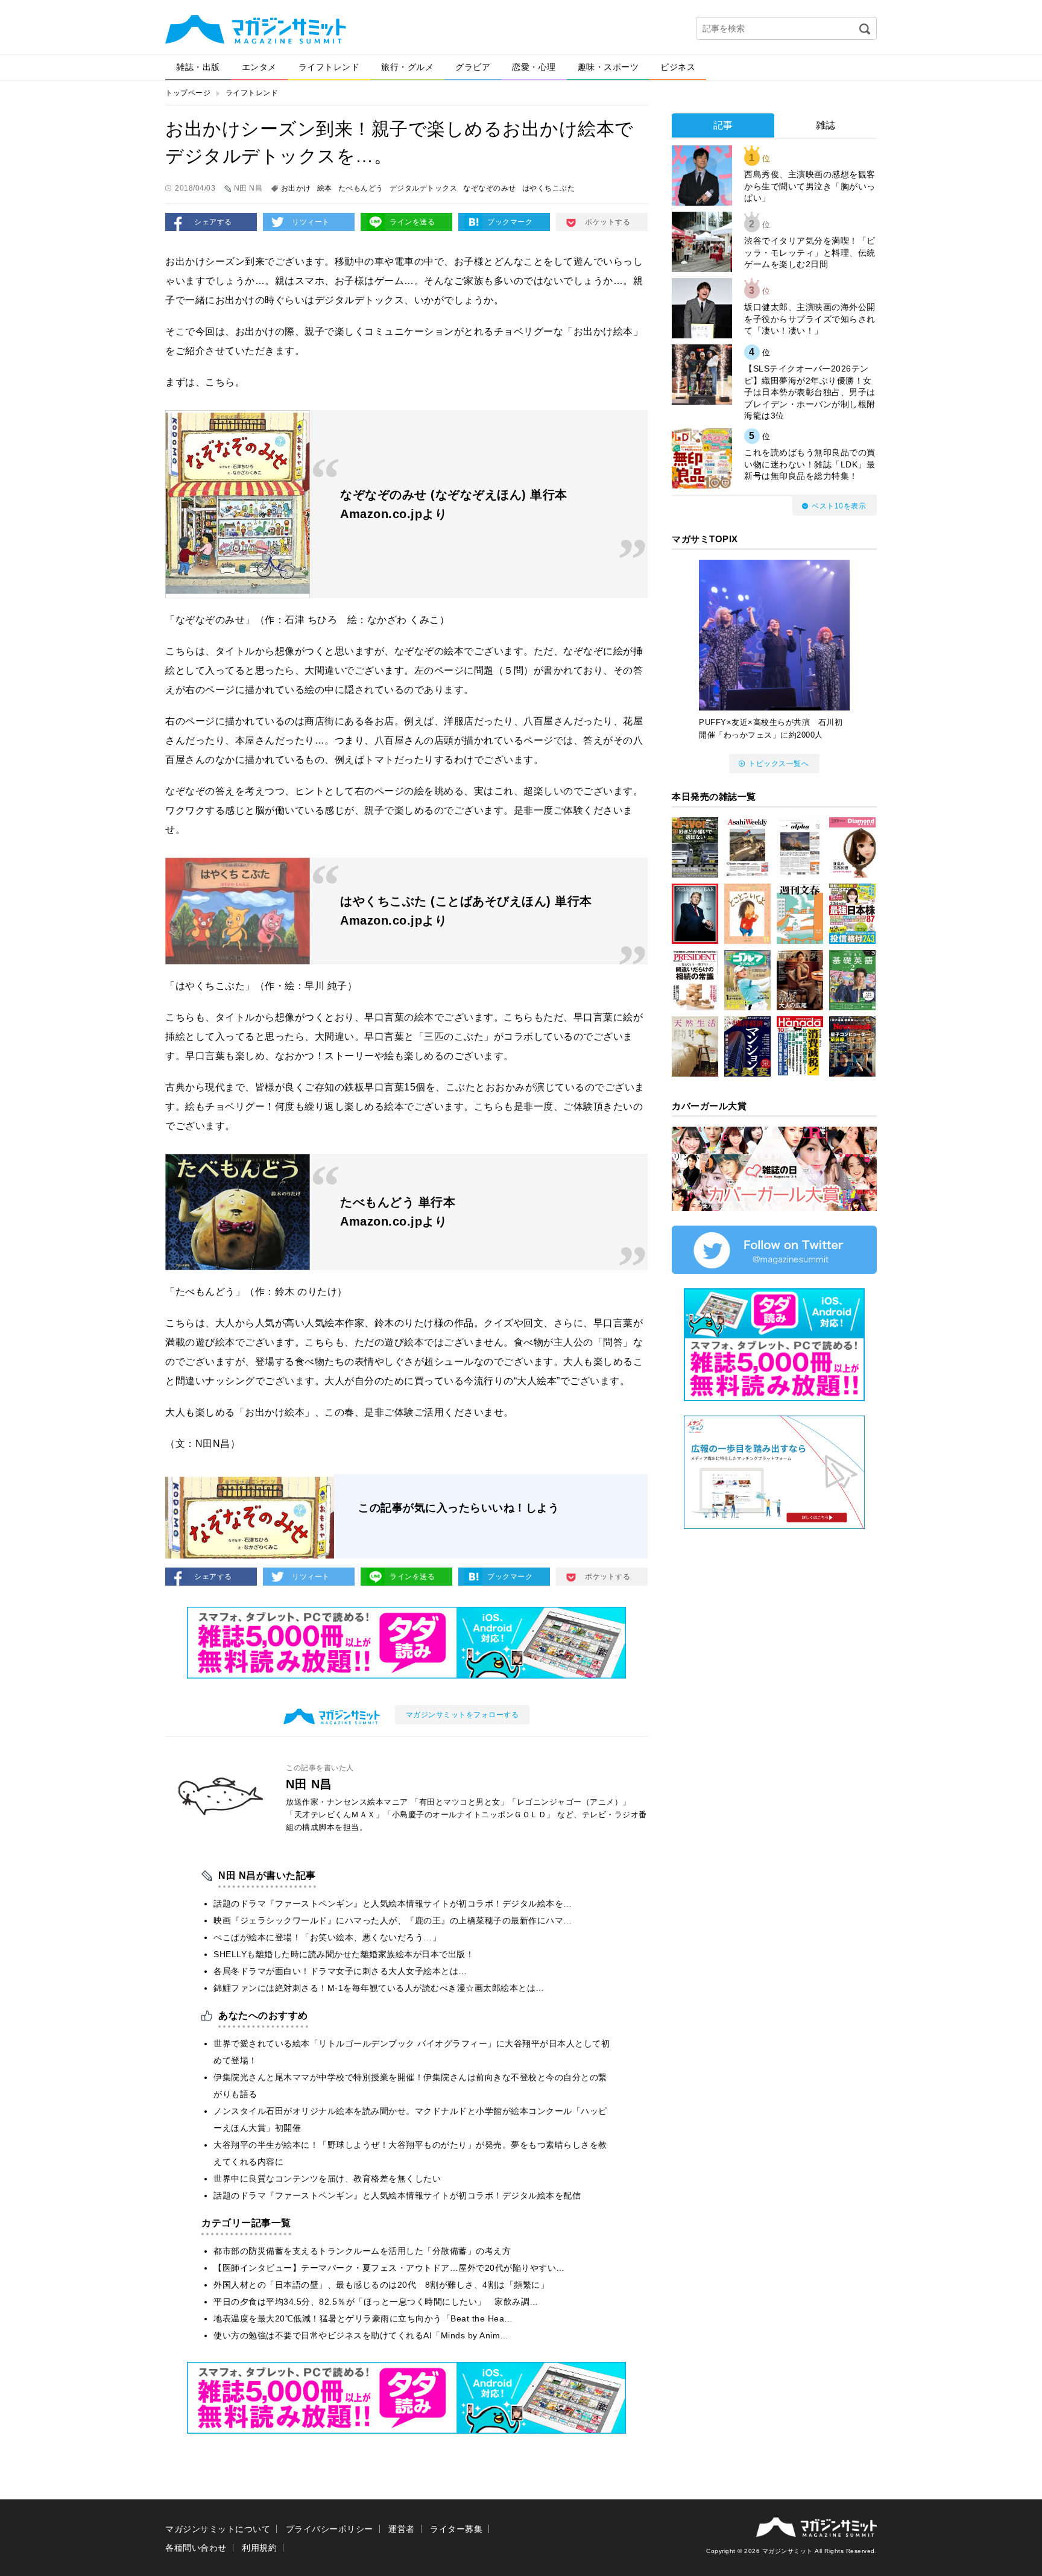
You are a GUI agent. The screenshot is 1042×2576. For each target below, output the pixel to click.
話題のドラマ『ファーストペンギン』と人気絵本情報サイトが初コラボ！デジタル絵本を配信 (397, 2195)
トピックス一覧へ (778, 764)
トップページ (188, 93)
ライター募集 (456, 2529)
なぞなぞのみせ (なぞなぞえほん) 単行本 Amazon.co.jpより (456, 504)
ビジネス (678, 67)
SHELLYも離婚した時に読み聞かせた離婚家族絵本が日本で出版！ (344, 1954)
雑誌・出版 (198, 67)
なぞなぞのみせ (490, 188)
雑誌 (826, 125)
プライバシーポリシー (330, 2529)
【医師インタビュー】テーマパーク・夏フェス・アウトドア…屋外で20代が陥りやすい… (389, 2268)
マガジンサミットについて (218, 2529)
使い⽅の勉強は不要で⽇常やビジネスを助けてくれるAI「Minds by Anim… (361, 2335)
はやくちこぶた (549, 188)
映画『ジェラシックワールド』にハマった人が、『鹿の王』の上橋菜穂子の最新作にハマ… (393, 1920)
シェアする (213, 222)
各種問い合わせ (196, 2548)
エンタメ (259, 67)
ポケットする (608, 222)
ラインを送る (412, 222)
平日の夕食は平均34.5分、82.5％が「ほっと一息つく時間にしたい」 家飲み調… (376, 2302)
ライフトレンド (329, 67)
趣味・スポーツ (608, 67)
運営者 (402, 2529)
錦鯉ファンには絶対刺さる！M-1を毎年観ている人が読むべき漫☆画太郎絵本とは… (379, 1988)
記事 (723, 125)
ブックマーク (510, 222)
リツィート (311, 222)
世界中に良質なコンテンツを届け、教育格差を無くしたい (327, 2179)
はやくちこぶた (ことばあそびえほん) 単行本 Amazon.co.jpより (466, 911)
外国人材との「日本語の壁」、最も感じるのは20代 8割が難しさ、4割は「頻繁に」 (381, 2285)
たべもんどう (361, 188)
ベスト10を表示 (839, 506)
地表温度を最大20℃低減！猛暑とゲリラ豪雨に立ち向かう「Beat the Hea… (363, 2318)
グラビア (473, 67)
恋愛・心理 (534, 67)
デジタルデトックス (424, 188)
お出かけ (296, 188)
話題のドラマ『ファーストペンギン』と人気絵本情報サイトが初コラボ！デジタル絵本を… (393, 1904)
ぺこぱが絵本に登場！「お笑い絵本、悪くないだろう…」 (327, 1937)
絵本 (325, 188)
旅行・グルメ (407, 67)
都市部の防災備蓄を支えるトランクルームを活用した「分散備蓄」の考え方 (362, 2251)
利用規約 (259, 2548)
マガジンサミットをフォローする (463, 1715)
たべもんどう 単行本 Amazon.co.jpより (398, 1212)
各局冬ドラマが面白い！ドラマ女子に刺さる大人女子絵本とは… (340, 1971)
